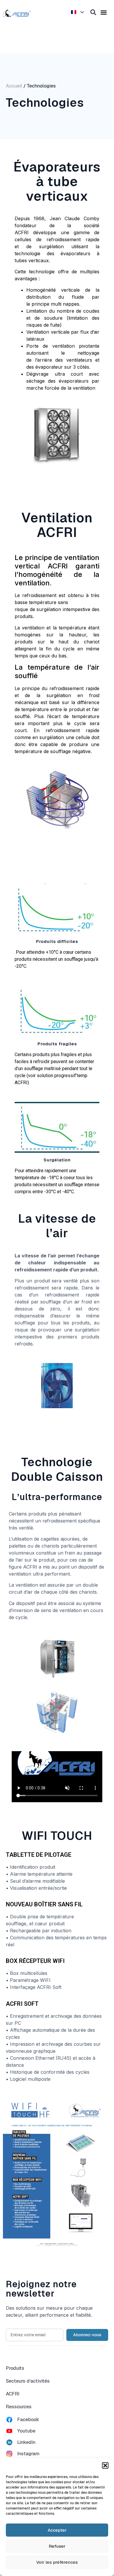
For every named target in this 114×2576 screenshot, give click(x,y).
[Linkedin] (9, 2442)
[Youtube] (9, 2431)
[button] (105, 2465)
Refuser (57, 2546)
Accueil (14, 86)
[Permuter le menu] (104, 12)
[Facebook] (9, 2420)
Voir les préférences (57, 2562)
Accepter (57, 2530)
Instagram (28, 2454)
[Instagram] (9, 2454)
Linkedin (26, 2442)
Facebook (28, 2420)
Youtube (26, 2431)
